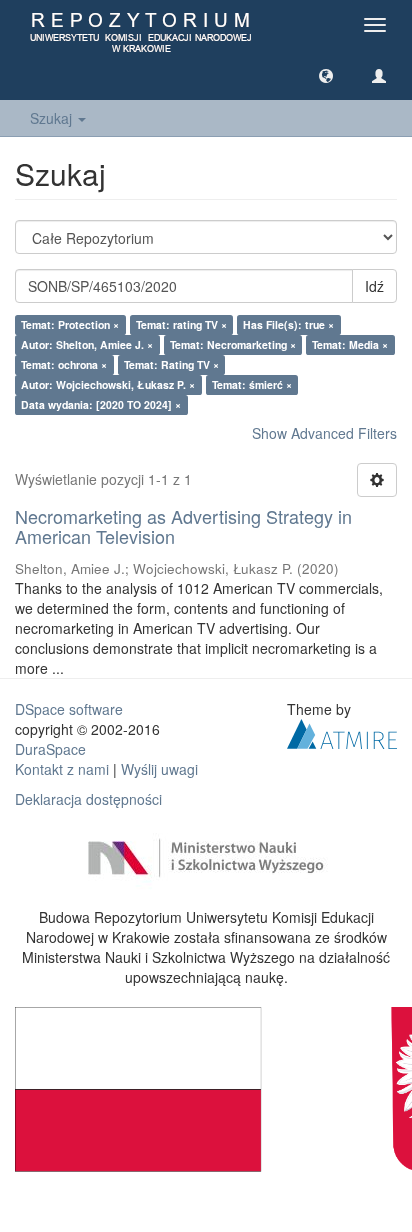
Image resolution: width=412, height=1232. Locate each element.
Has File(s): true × (288, 324)
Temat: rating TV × (181, 324)
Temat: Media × (350, 344)
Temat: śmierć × (252, 384)
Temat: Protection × (70, 324)
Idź (374, 286)
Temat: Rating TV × (171, 364)
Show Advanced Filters (324, 433)
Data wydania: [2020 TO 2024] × (101, 404)
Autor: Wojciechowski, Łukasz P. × (108, 384)
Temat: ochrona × (64, 364)
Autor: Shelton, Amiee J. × (87, 344)
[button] (326, 75)
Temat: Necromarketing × (233, 344)
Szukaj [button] (53, 118)
